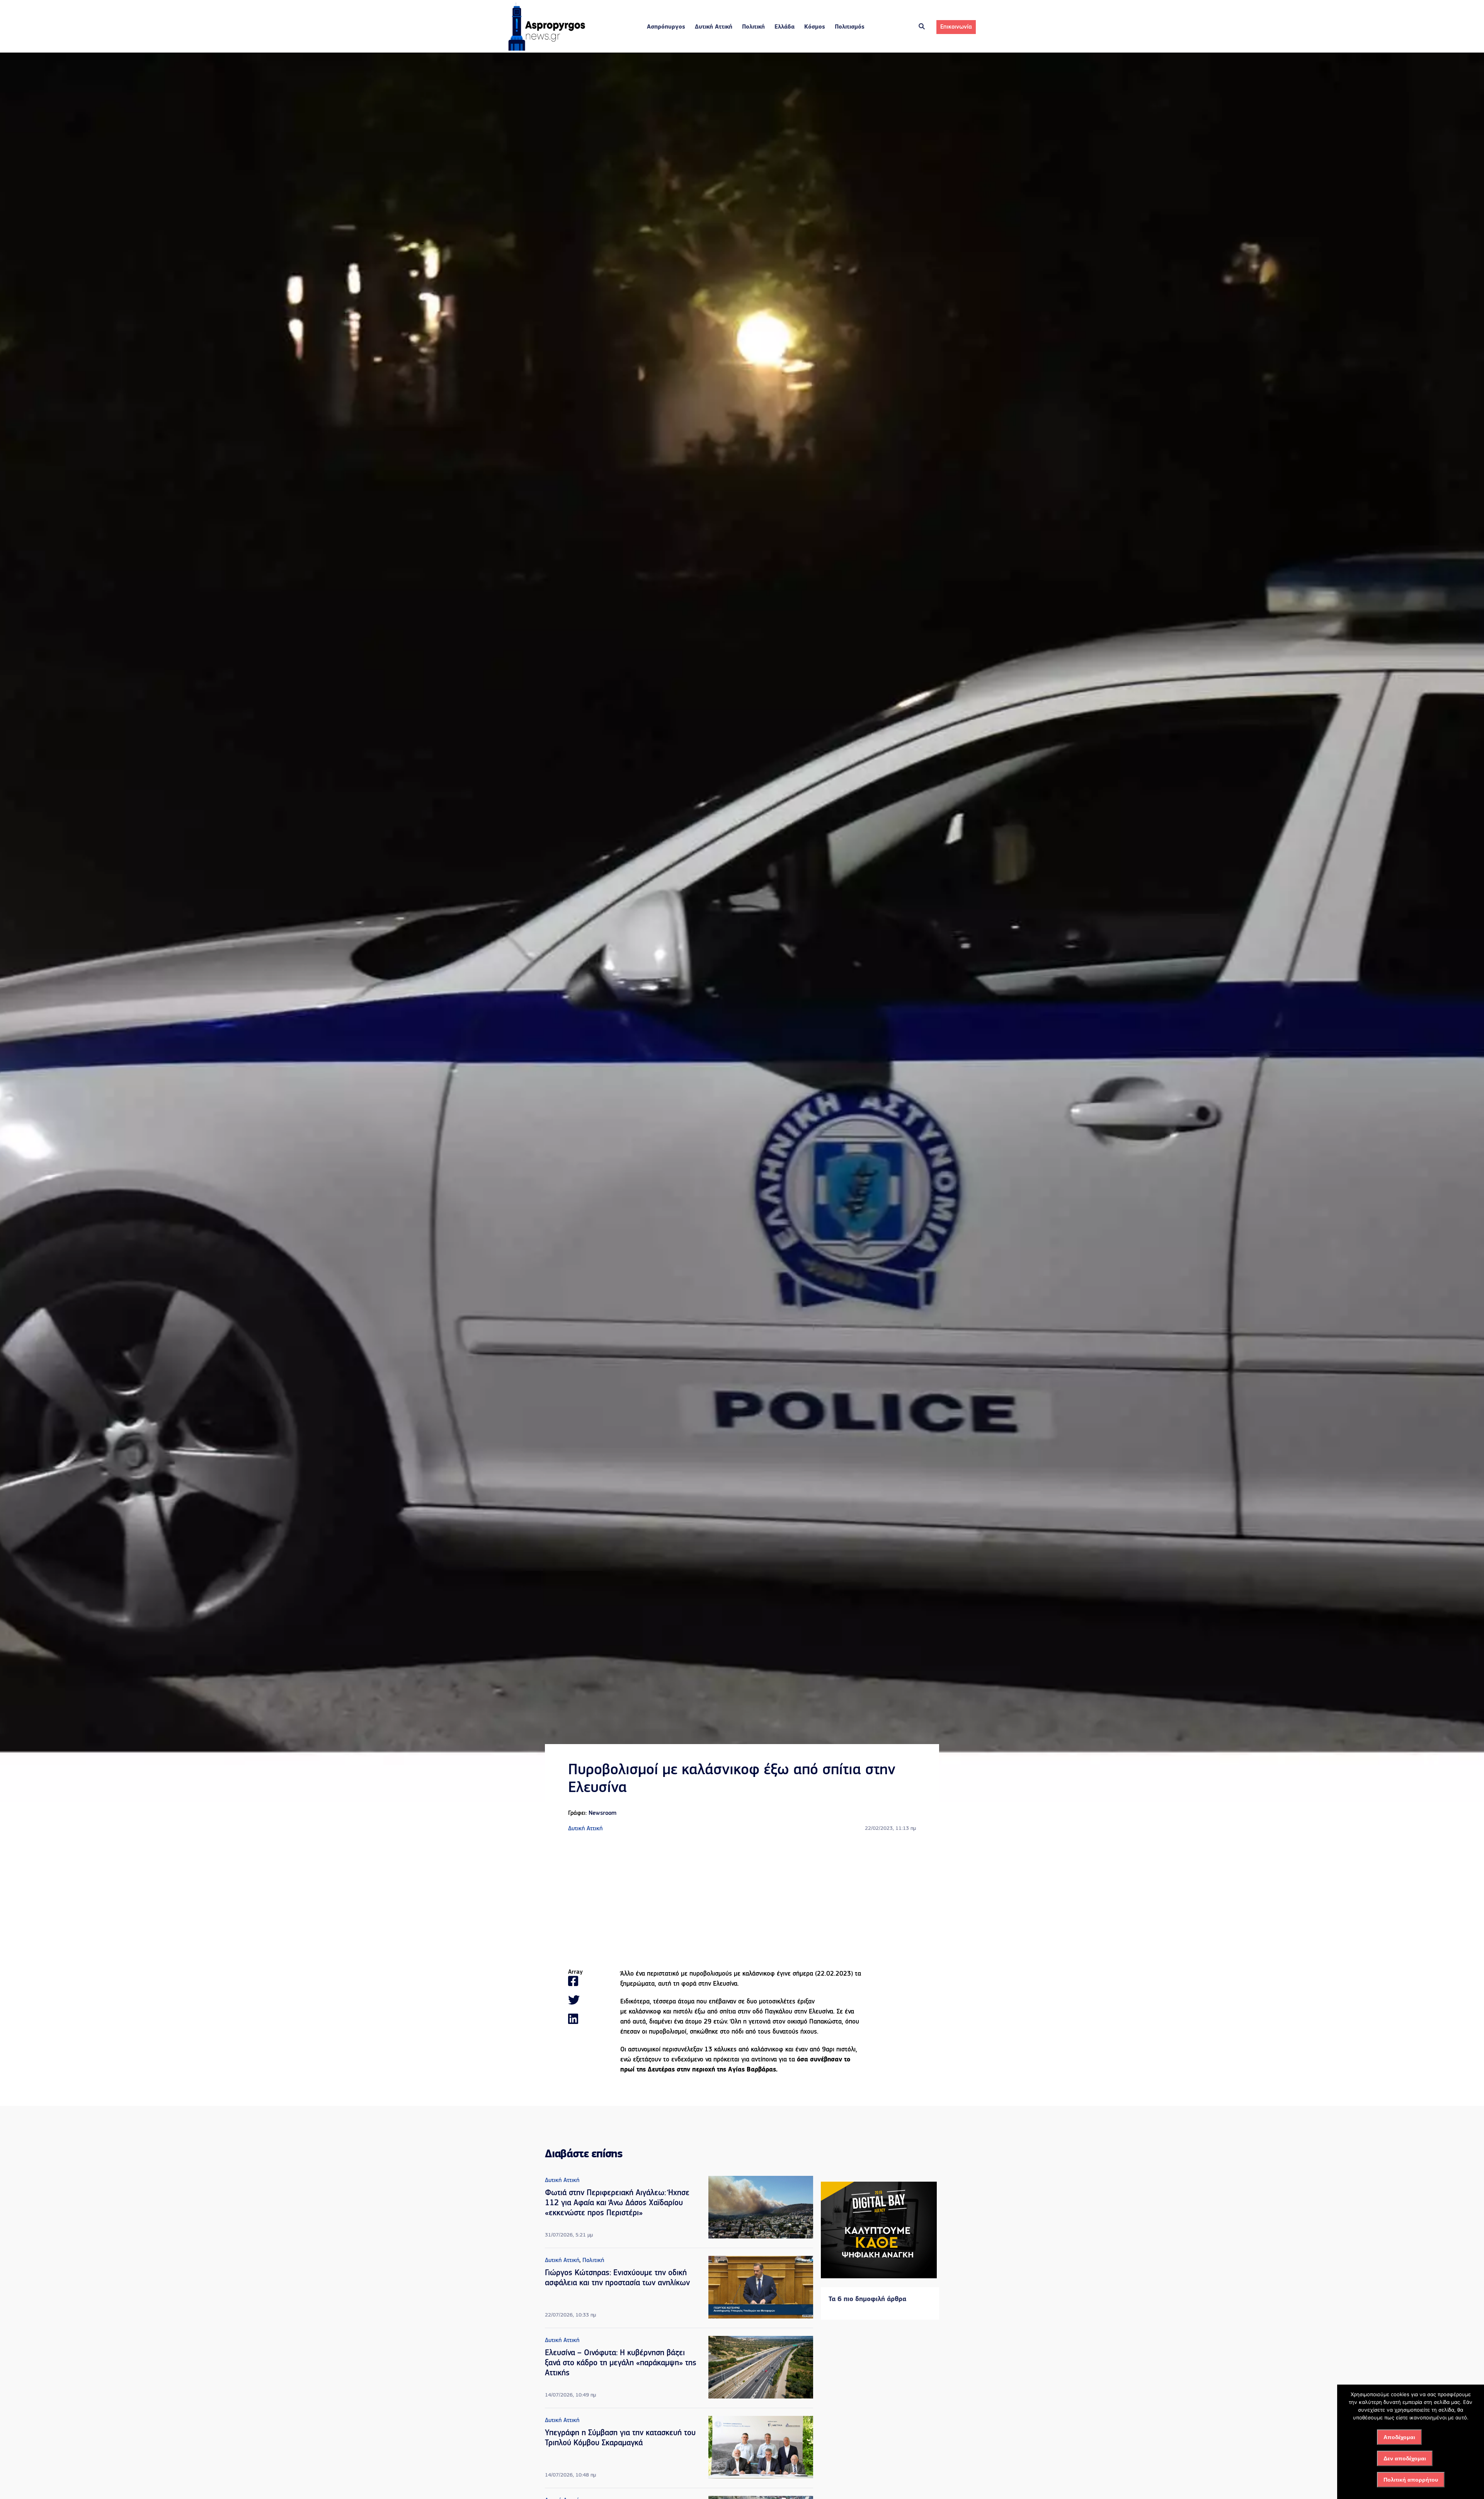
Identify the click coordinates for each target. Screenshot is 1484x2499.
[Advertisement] (742, 1901)
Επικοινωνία (956, 27)
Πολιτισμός (850, 27)
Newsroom (602, 1813)
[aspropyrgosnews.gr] (547, 49)
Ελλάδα (785, 27)
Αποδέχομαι (1399, 2437)
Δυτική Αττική (714, 27)
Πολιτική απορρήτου (1411, 2480)
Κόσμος (815, 27)
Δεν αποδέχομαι (1405, 2458)
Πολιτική (753, 27)
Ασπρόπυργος (666, 27)
